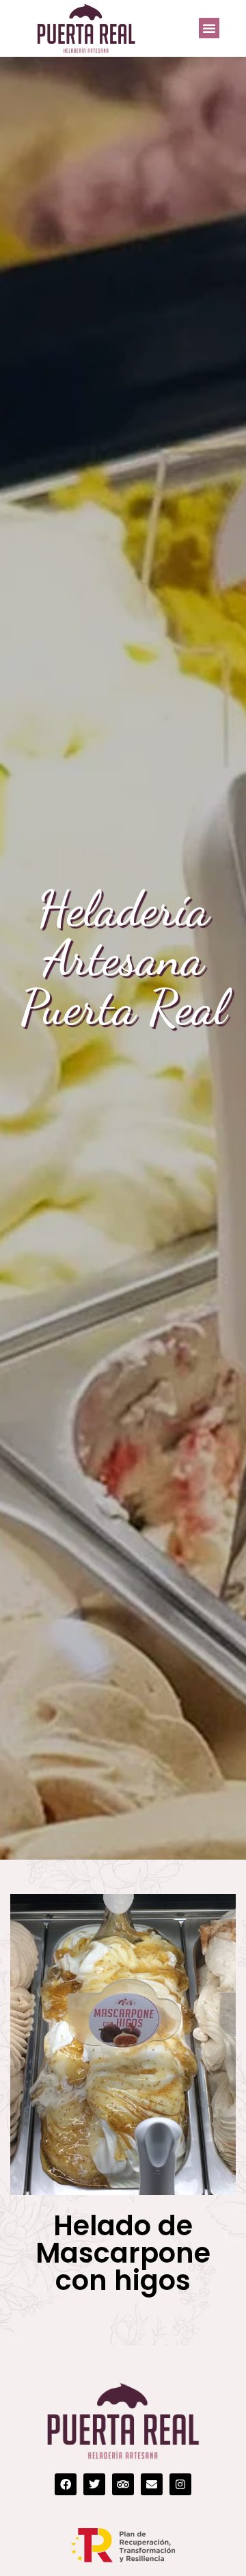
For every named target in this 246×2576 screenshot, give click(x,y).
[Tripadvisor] (123, 2484)
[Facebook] (66, 2484)
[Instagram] (180, 2484)
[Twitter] (94, 2484)
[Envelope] (152, 2484)
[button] (209, 28)
